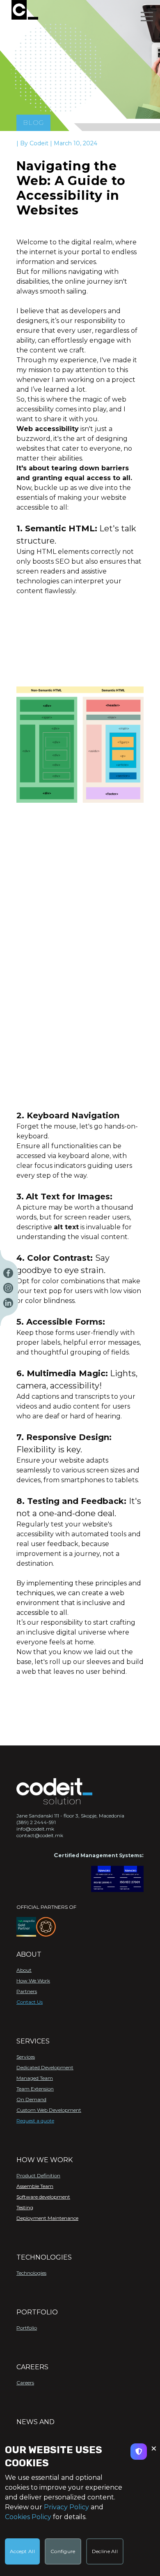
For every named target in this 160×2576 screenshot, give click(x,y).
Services (26, 2057)
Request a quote (35, 2121)
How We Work (33, 1981)
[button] (147, 16)
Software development (43, 2197)
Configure (63, 2551)
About (24, 1970)
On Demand (31, 2099)
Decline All (105, 2551)
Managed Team (35, 2078)
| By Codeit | (35, 143)
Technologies (31, 2273)
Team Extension (35, 2089)
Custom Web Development (49, 2110)
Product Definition (38, 2175)
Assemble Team (35, 2186)
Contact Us (30, 2002)
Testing (25, 2207)
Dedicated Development (45, 2067)
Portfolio (27, 2328)
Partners (27, 1991)
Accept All (22, 2551)
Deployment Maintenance (47, 2218)
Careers (25, 2383)
